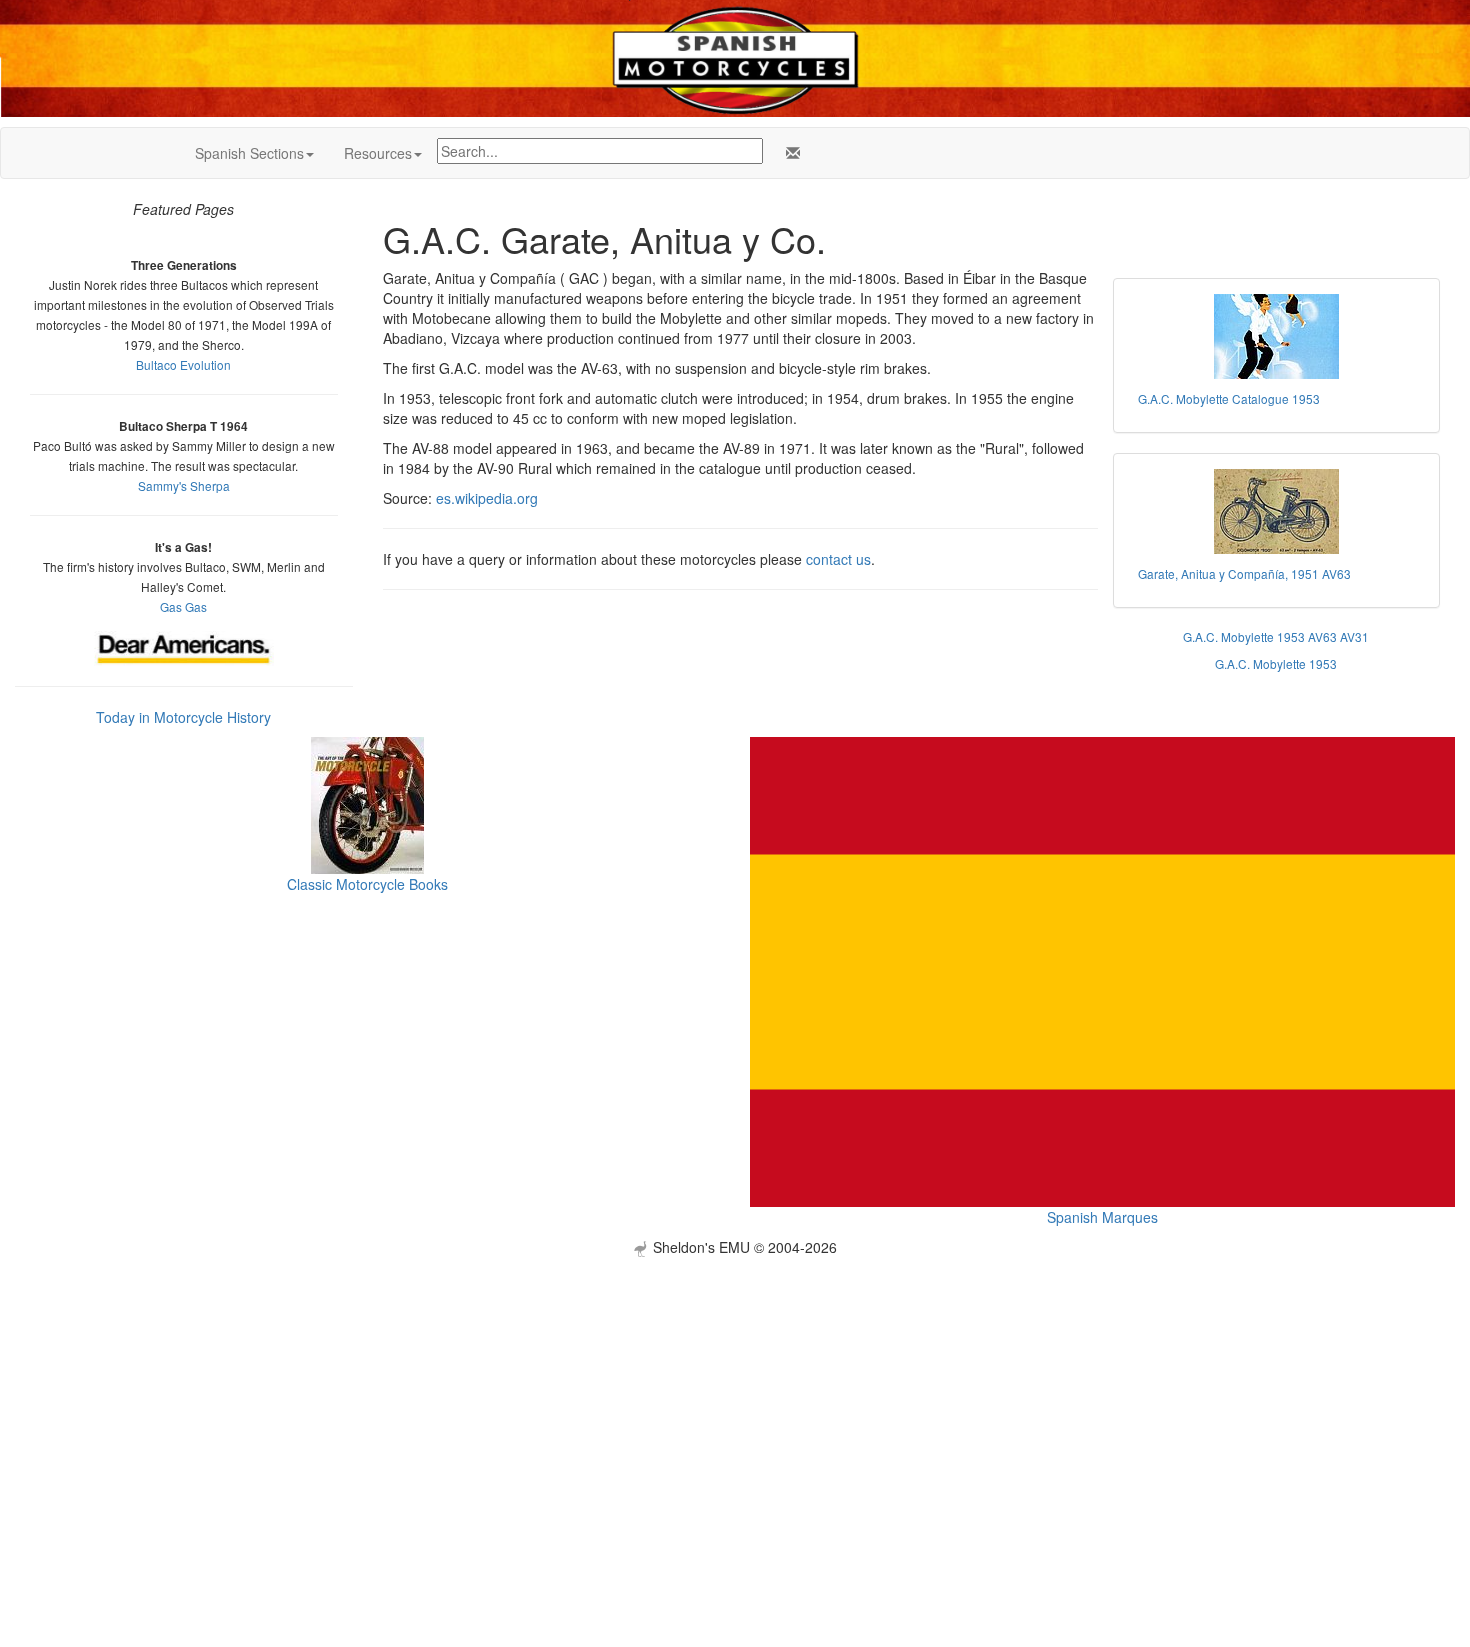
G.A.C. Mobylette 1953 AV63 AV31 (1276, 636)
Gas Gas (183, 606)
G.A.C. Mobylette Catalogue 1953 (1229, 398)
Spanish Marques (1102, 1217)
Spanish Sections (249, 153)
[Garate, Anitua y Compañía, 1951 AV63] (1277, 511)
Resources (378, 153)
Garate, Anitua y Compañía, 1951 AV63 (1244, 573)
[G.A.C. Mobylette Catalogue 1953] (1277, 336)
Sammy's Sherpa (184, 485)
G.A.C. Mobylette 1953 (1276, 663)
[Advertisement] (735, 1397)
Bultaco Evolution (183, 364)
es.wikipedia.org (487, 498)
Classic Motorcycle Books (367, 884)
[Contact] (789, 153)
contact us (838, 559)
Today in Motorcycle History (183, 717)
